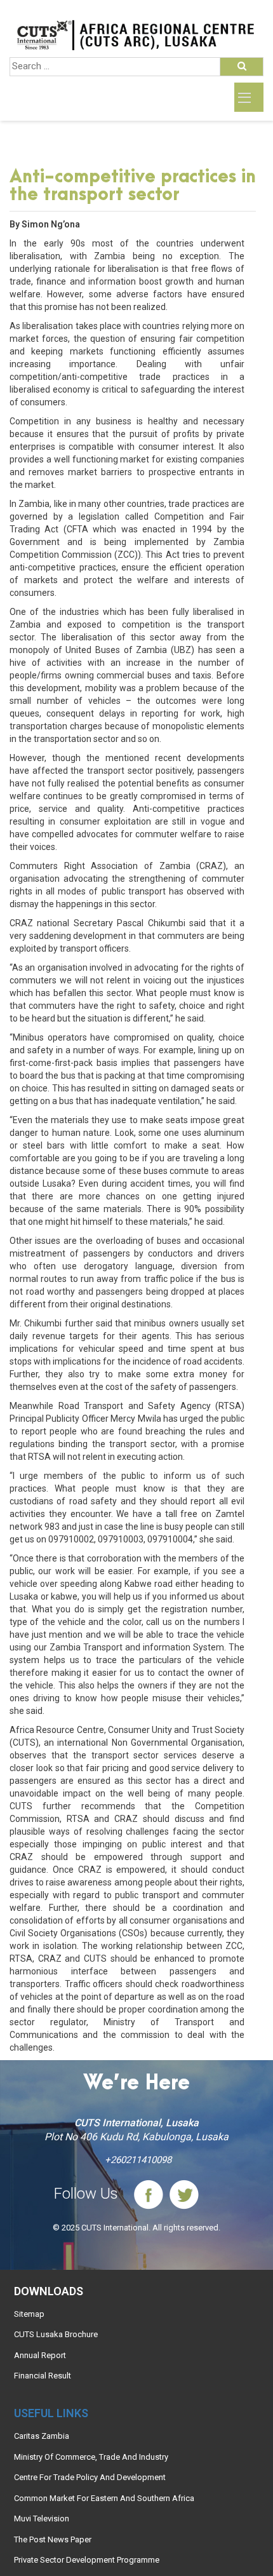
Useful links (51, 2413)
